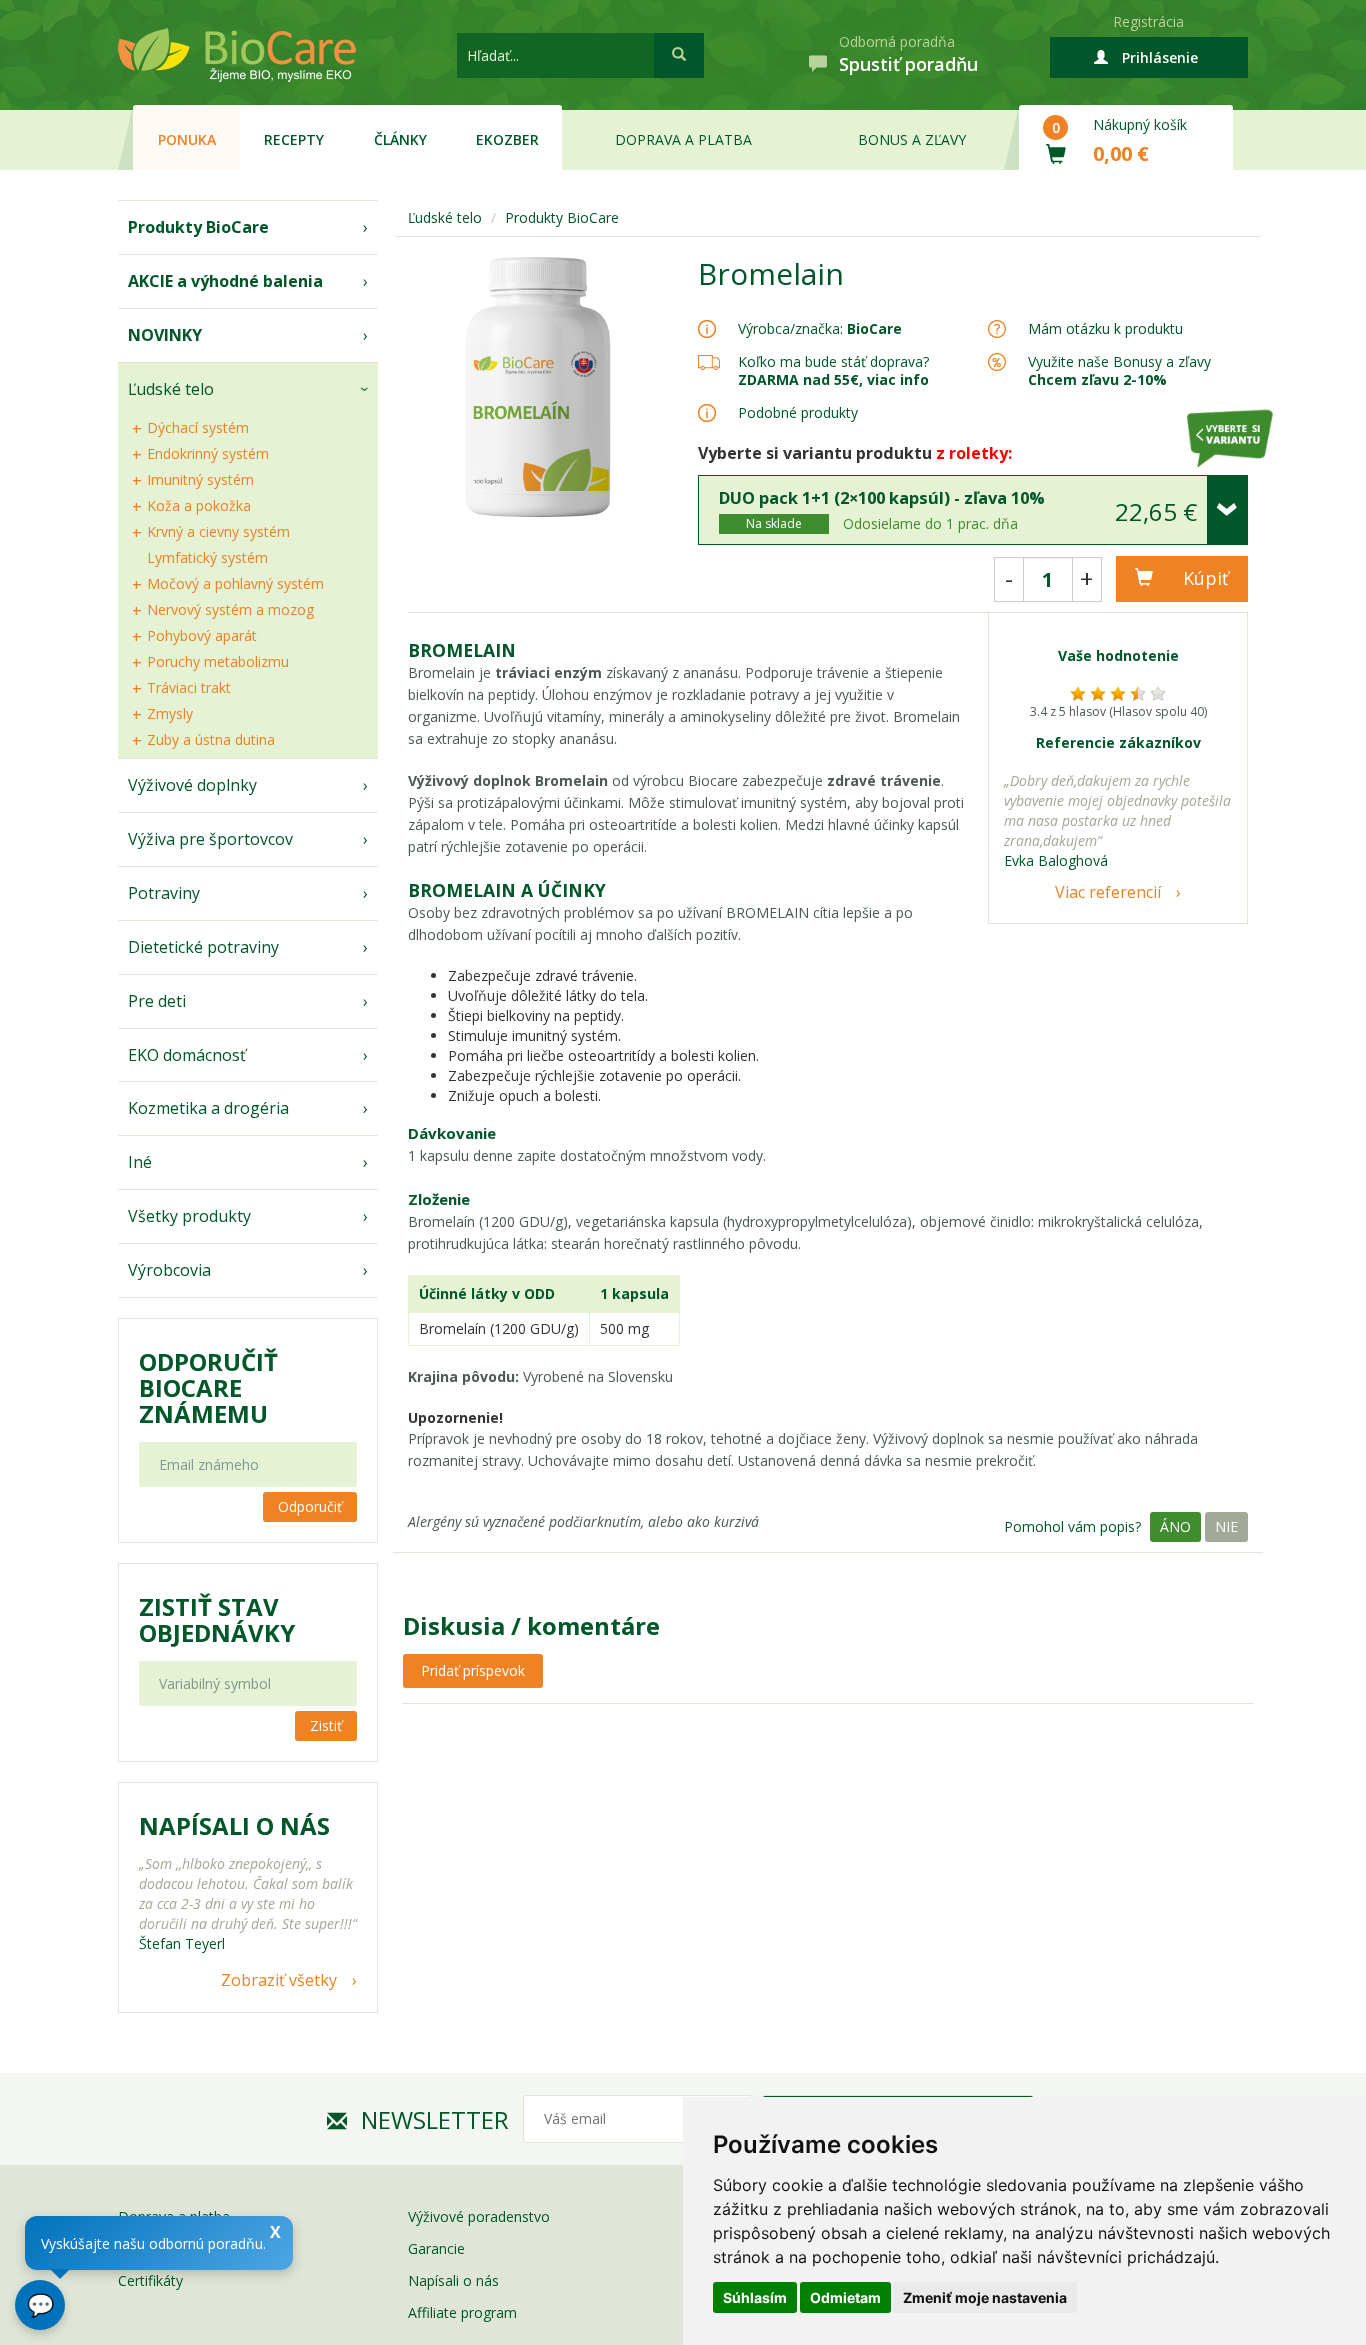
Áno (1175, 1526)
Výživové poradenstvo (479, 2216)
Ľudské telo (171, 389)
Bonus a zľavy (912, 139)
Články (400, 139)
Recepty (294, 139)
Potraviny (164, 893)
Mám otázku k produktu (1105, 329)
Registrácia (1148, 21)
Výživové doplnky (192, 785)
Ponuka (187, 139)
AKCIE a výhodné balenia (225, 281)
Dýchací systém (198, 427)
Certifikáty (150, 2280)
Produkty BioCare (198, 227)
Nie (1226, 1526)
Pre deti (157, 1001)
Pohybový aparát (202, 635)
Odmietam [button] (845, 2297)
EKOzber (507, 139)
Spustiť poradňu (908, 64)
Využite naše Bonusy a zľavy (1119, 370)
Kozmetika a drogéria (208, 1108)
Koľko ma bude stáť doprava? (833, 361)
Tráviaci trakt (189, 687)
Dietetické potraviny (203, 947)
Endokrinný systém (208, 453)
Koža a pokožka (199, 505)
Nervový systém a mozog (230, 609)
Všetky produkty (189, 1216)
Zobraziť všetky (279, 1980)
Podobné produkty (798, 412)
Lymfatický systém (207, 557)
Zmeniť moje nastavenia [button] (985, 2297)
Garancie (436, 2248)
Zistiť (326, 1725)
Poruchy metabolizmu (218, 661)
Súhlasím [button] (755, 2297)
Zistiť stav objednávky (217, 1620)
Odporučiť (310, 1506)
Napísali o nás (453, 2280)
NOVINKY (165, 335)
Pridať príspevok (473, 1670)
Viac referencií (1108, 892)
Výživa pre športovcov (210, 839)
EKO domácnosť (187, 1055)
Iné (140, 1162)
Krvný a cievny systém (218, 531)
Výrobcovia (169, 1270)
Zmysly (170, 713)
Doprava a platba (683, 139)
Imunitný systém (200, 479)
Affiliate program (462, 2312)
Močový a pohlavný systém (235, 583)
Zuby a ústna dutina (211, 739)
